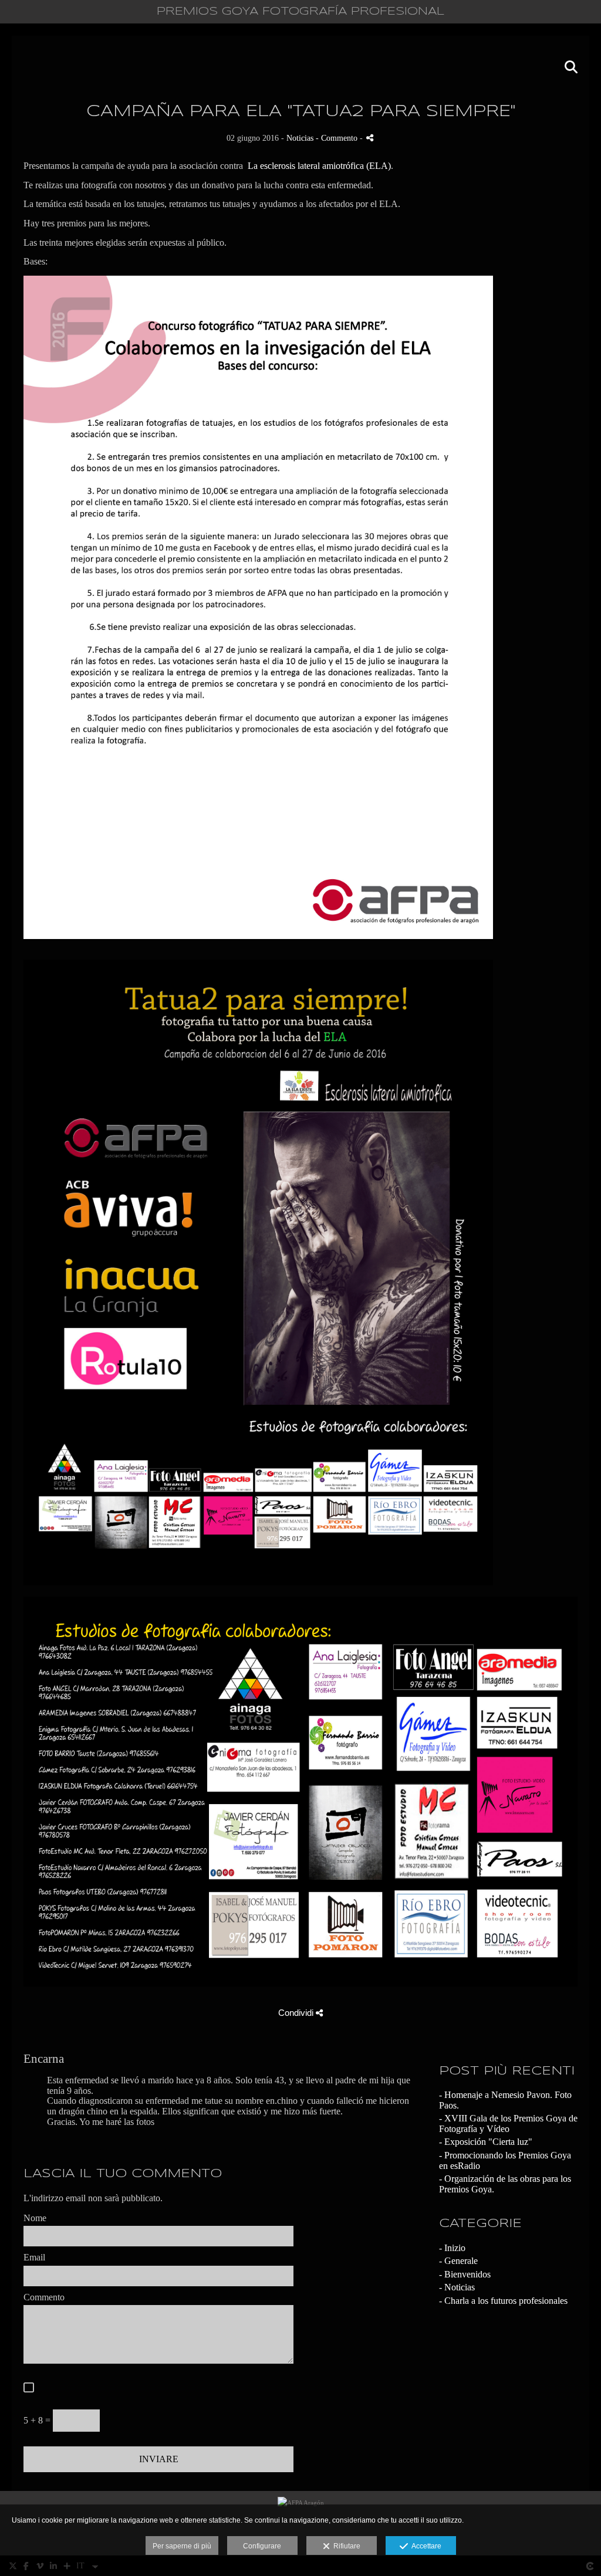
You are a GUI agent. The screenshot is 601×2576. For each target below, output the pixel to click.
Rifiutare (345, 2546)
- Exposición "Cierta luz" (486, 2142)
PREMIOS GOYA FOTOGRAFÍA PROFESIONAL (300, 12)
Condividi (297, 2013)
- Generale (458, 2261)
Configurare (262, 2546)
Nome (35, 2218)
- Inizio (452, 2248)
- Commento (338, 138)
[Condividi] (370, 138)
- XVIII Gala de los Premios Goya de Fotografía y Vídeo (508, 2123)
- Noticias (457, 2287)
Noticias (300, 138)
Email (34, 2257)
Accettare (425, 2546)
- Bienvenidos (465, 2274)
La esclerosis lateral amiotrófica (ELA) (319, 166)
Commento (44, 2297)
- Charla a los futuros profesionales (503, 2301)
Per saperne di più (182, 2546)
